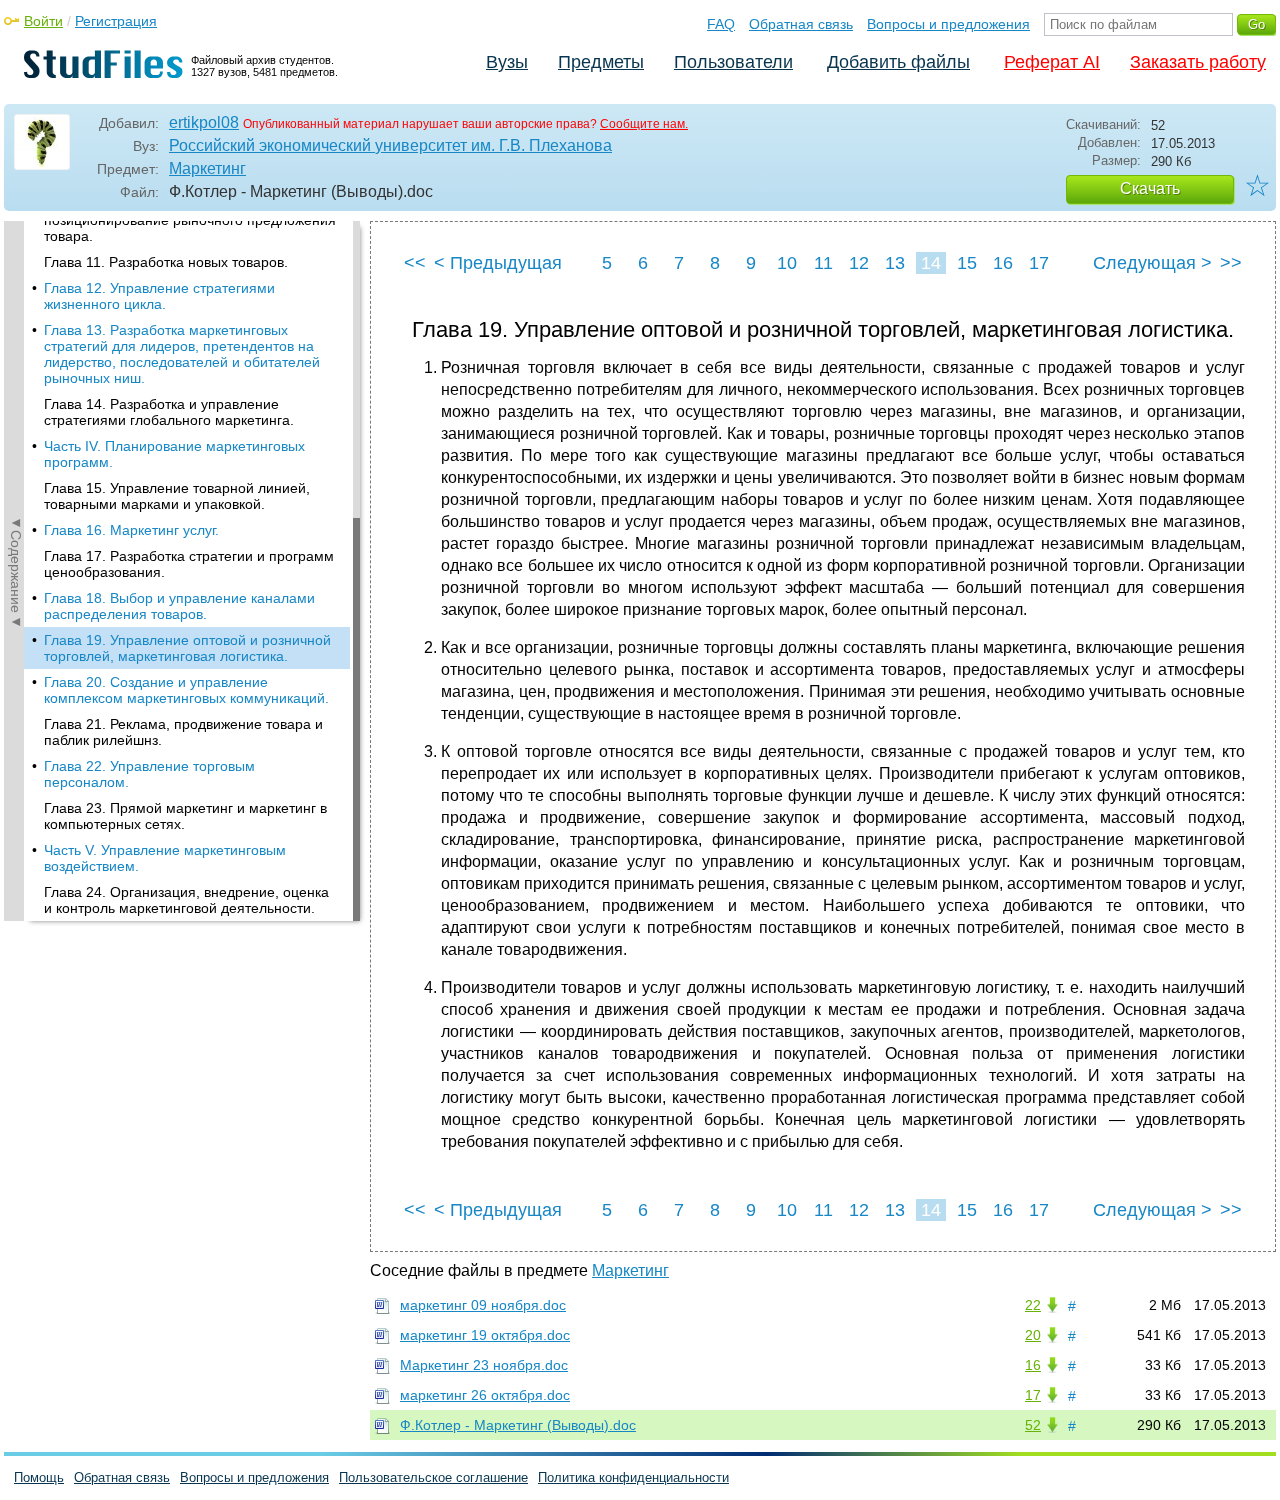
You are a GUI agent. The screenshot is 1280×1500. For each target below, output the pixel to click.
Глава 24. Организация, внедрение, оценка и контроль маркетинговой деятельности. (186, 900)
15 (967, 263)
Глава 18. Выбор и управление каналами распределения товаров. (179, 606)
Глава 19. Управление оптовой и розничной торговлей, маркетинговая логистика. (187, 648)
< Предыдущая (498, 263)
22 (1033, 1305)
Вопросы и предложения (948, 24)
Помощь (39, 1477)
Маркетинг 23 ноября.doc (484, 1365)
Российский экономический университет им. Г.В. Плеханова (390, 145)
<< (415, 263)
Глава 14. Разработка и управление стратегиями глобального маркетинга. (169, 412)
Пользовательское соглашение (433, 1477)
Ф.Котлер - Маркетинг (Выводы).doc (518, 1425)
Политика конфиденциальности (633, 1477)
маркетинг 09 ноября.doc (483, 1305)
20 (1033, 1335)
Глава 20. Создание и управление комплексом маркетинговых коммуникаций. (186, 690)
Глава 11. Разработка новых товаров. (166, 262)
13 (895, 263)
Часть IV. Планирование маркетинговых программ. (174, 454)
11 (823, 263)
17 (1039, 263)
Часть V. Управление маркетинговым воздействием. (165, 858)
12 (859, 263)
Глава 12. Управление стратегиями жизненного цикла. (159, 296)
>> (1231, 263)
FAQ (721, 24)
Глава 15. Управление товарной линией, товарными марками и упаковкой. (177, 496)
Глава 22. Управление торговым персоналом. (149, 774)
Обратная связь (801, 24)
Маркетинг (207, 168)
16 (1003, 263)
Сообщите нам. (644, 124)
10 (787, 263)
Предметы (601, 62)
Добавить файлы (898, 62)
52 (1033, 1425)
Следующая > (1152, 263)
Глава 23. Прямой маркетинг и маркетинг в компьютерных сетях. (185, 816)
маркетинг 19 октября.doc (485, 1335)
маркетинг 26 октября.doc (485, 1395)
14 (931, 263)
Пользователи (733, 62)
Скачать (1150, 188)
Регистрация (116, 21)
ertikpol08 (204, 122)
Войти (43, 21)
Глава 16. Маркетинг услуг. (131, 530)
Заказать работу (1198, 62)
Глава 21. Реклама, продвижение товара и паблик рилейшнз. (183, 732)
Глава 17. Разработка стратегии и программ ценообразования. (189, 564)
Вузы (507, 62)
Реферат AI (1052, 62)
